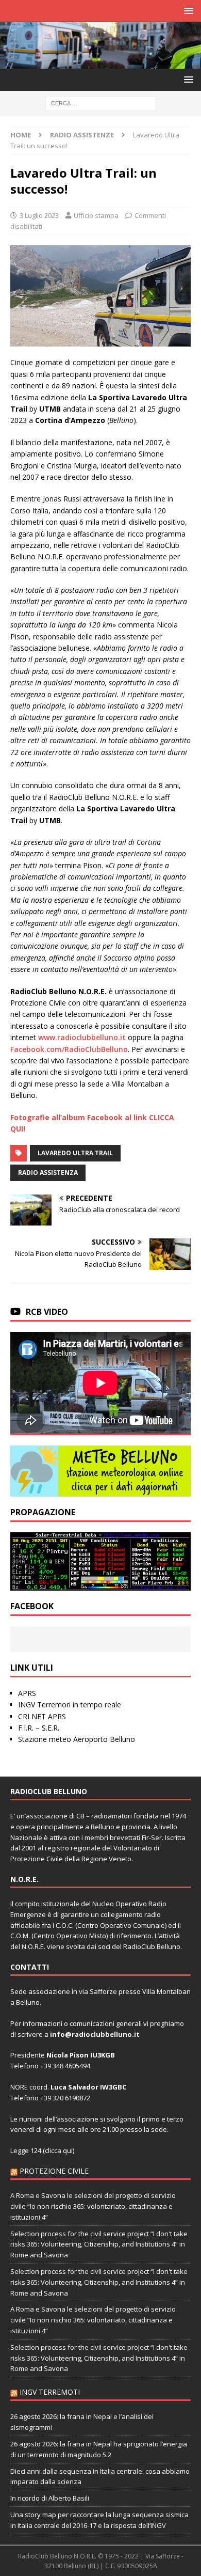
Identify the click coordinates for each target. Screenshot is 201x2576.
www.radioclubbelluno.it (82, 1037)
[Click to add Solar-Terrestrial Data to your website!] (100, 1584)
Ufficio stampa (96, 215)
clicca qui (59, 2150)
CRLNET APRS (42, 1716)
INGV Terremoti (50, 2392)
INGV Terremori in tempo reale (70, 1705)
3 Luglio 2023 (39, 215)
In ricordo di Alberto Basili (50, 2498)
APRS (27, 1693)
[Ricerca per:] (101, 103)
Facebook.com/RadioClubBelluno (69, 1049)
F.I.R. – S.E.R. (39, 1728)
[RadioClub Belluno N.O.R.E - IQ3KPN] (100, 63)
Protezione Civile (54, 2171)
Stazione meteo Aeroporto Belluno (77, 1739)
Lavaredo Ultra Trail (75, 1153)
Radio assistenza (48, 1173)
